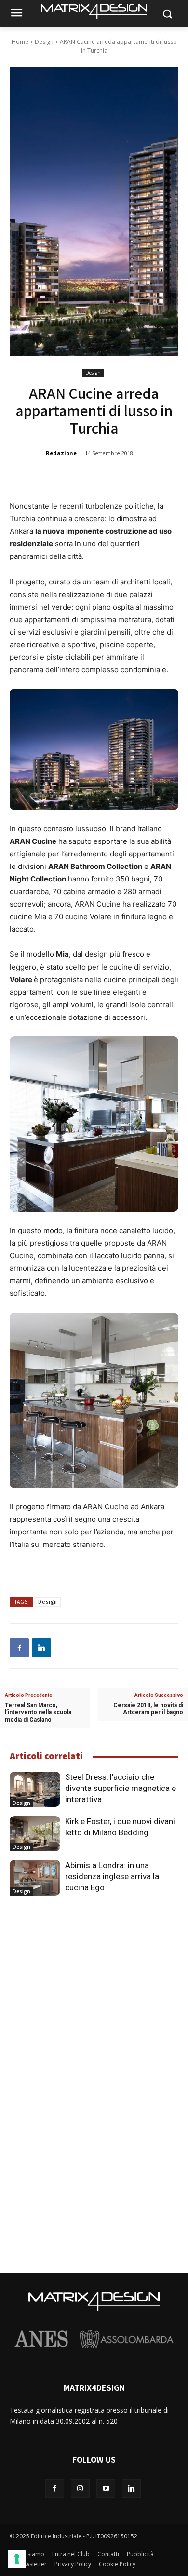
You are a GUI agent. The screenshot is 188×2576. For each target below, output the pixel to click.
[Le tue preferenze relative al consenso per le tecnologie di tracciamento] (17, 2559)
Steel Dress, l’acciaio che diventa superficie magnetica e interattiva (121, 1788)
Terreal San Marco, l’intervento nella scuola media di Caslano (38, 1712)
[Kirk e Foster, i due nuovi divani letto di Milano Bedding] (35, 1834)
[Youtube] (106, 2488)
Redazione (61, 453)
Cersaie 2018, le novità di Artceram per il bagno (148, 1709)
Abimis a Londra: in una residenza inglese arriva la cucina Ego (112, 1876)
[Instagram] (80, 2488)
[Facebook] (19, 1648)
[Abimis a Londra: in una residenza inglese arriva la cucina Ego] (35, 1878)
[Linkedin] (41, 1648)
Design (44, 42)
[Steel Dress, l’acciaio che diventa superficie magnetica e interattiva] (35, 1790)
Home (20, 42)
